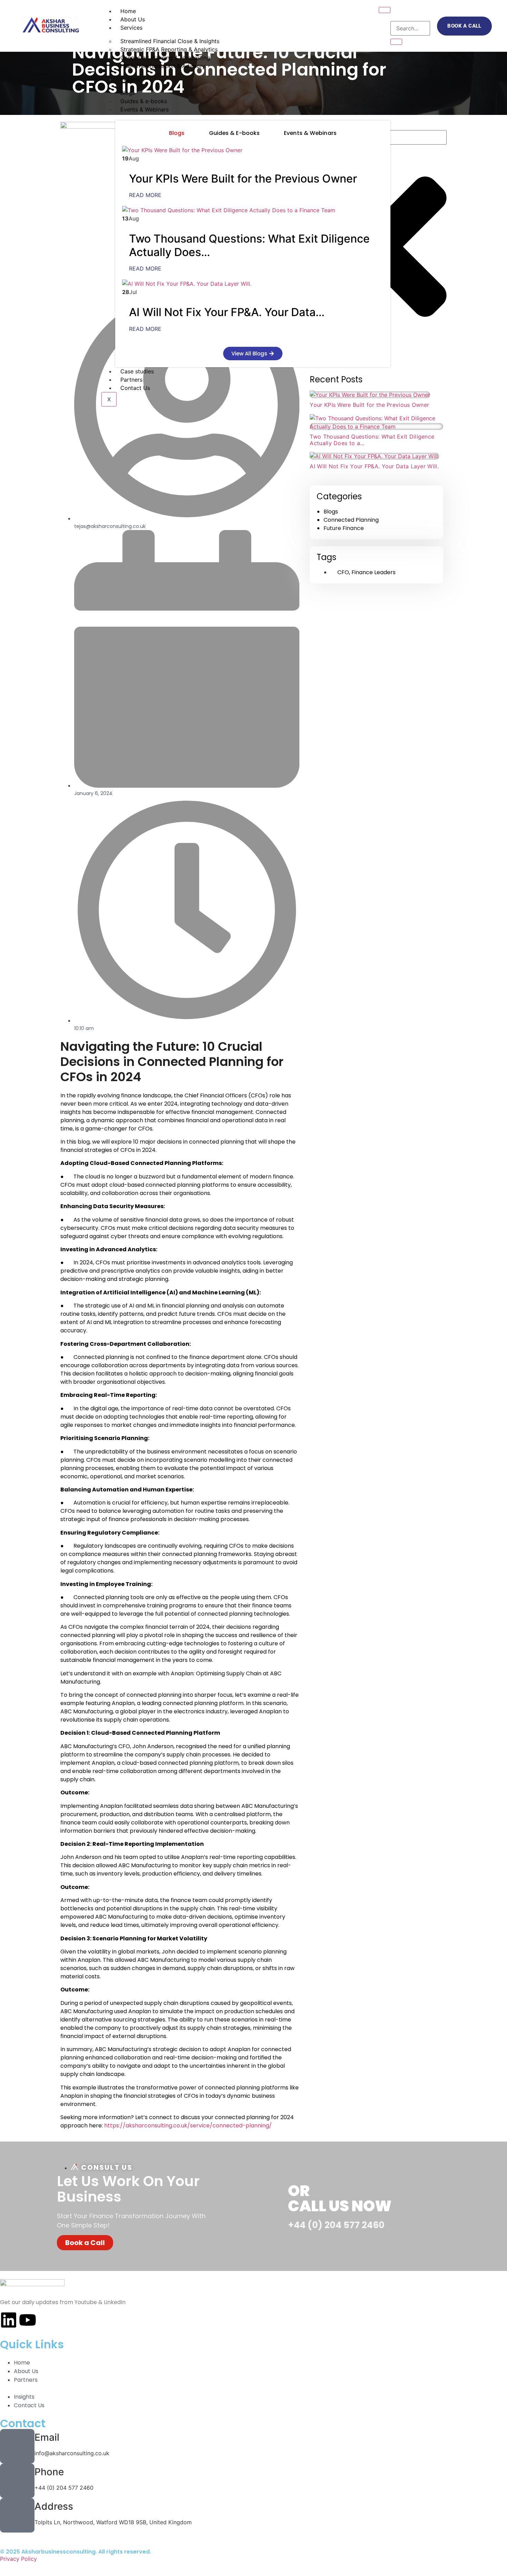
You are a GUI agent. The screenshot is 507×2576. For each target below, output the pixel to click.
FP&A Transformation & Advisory (163, 66)
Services (131, 28)
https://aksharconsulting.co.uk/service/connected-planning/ (188, 2126)
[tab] (177, 133)
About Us (133, 19)
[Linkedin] (9, 2320)
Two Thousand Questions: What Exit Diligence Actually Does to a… (372, 440)
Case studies (137, 371)
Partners (131, 380)
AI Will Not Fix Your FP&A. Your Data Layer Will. (374, 466)
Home (128, 11)
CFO (343, 572)
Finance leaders (374, 572)
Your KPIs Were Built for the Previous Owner (243, 179)
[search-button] (396, 42)
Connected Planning (351, 520)
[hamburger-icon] (385, 10)
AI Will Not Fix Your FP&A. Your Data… (227, 312)
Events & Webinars (145, 109)
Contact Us (135, 388)
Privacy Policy (18, 2559)
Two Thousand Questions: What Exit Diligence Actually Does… (249, 245)
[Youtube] (28, 2320)
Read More (145, 195)
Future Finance (344, 528)
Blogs (331, 512)
